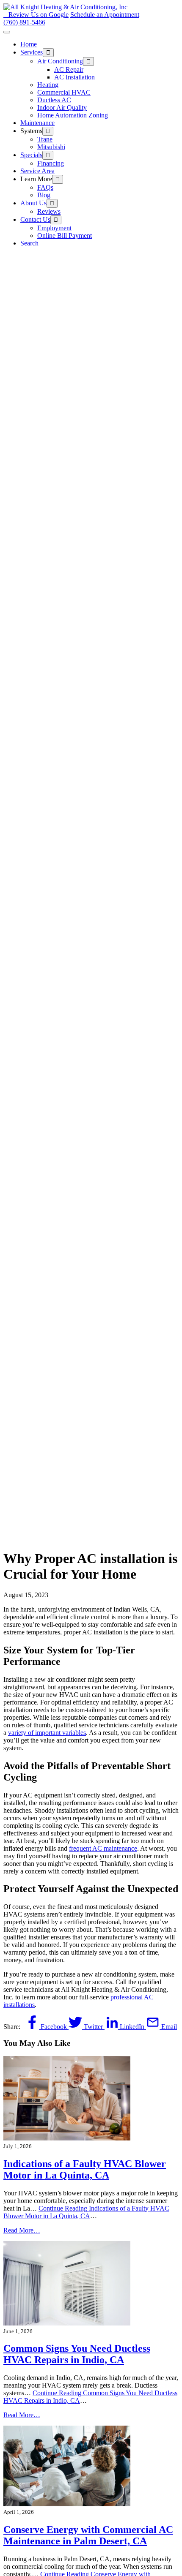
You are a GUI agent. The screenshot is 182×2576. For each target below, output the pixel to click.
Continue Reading (86, 2212)
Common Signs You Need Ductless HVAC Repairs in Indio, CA (77, 2354)
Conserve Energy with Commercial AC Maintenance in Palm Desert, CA (88, 2535)
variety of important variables (47, 1733)
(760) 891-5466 (24, 22)
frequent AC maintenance (103, 1848)
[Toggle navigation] (7, 32)
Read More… (22, 2230)
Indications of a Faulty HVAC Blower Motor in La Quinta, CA (85, 2169)
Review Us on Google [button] (39, 15)
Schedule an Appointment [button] (105, 15)
